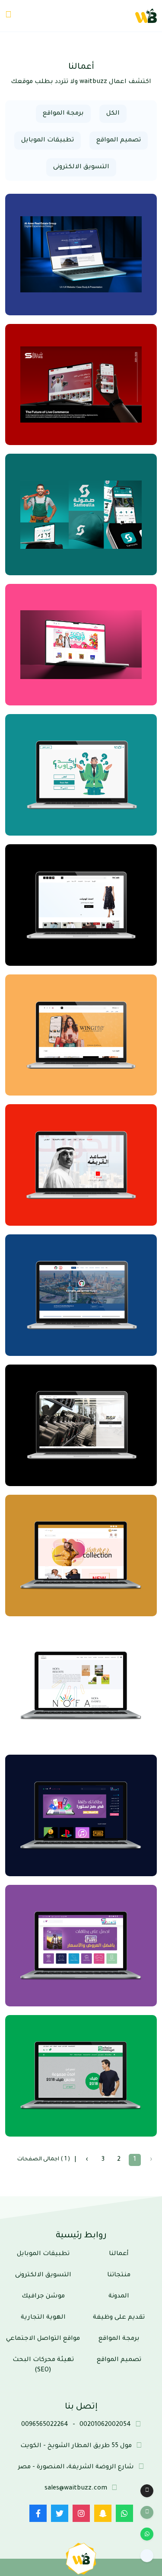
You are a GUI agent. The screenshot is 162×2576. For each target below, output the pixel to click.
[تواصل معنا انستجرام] (81, 2513)
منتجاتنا (119, 2275)
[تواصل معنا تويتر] (60, 2513)
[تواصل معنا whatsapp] (124, 2513)
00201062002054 (105, 2425)
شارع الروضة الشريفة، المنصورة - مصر (76, 2467)
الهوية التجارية (43, 2318)
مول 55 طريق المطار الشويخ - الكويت (76, 2446)
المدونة (119, 2297)
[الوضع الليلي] (147, 2491)
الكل (113, 114)
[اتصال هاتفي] (147, 2512)
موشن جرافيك (43, 2297)
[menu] (8, 16)
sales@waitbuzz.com (76, 2489)
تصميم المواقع (119, 141)
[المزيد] (147, 2556)
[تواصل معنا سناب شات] (103, 2513)
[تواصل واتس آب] (147, 2534)
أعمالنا (119, 2254)
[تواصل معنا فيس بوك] (38, 2513)
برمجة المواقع (63, 114)
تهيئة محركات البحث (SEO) (43, 2365)
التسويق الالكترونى (81, 167)
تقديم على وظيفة (119, 2318)
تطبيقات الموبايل (48, 141)
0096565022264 (45, 2425)
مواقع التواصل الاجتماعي (43, 2339)
